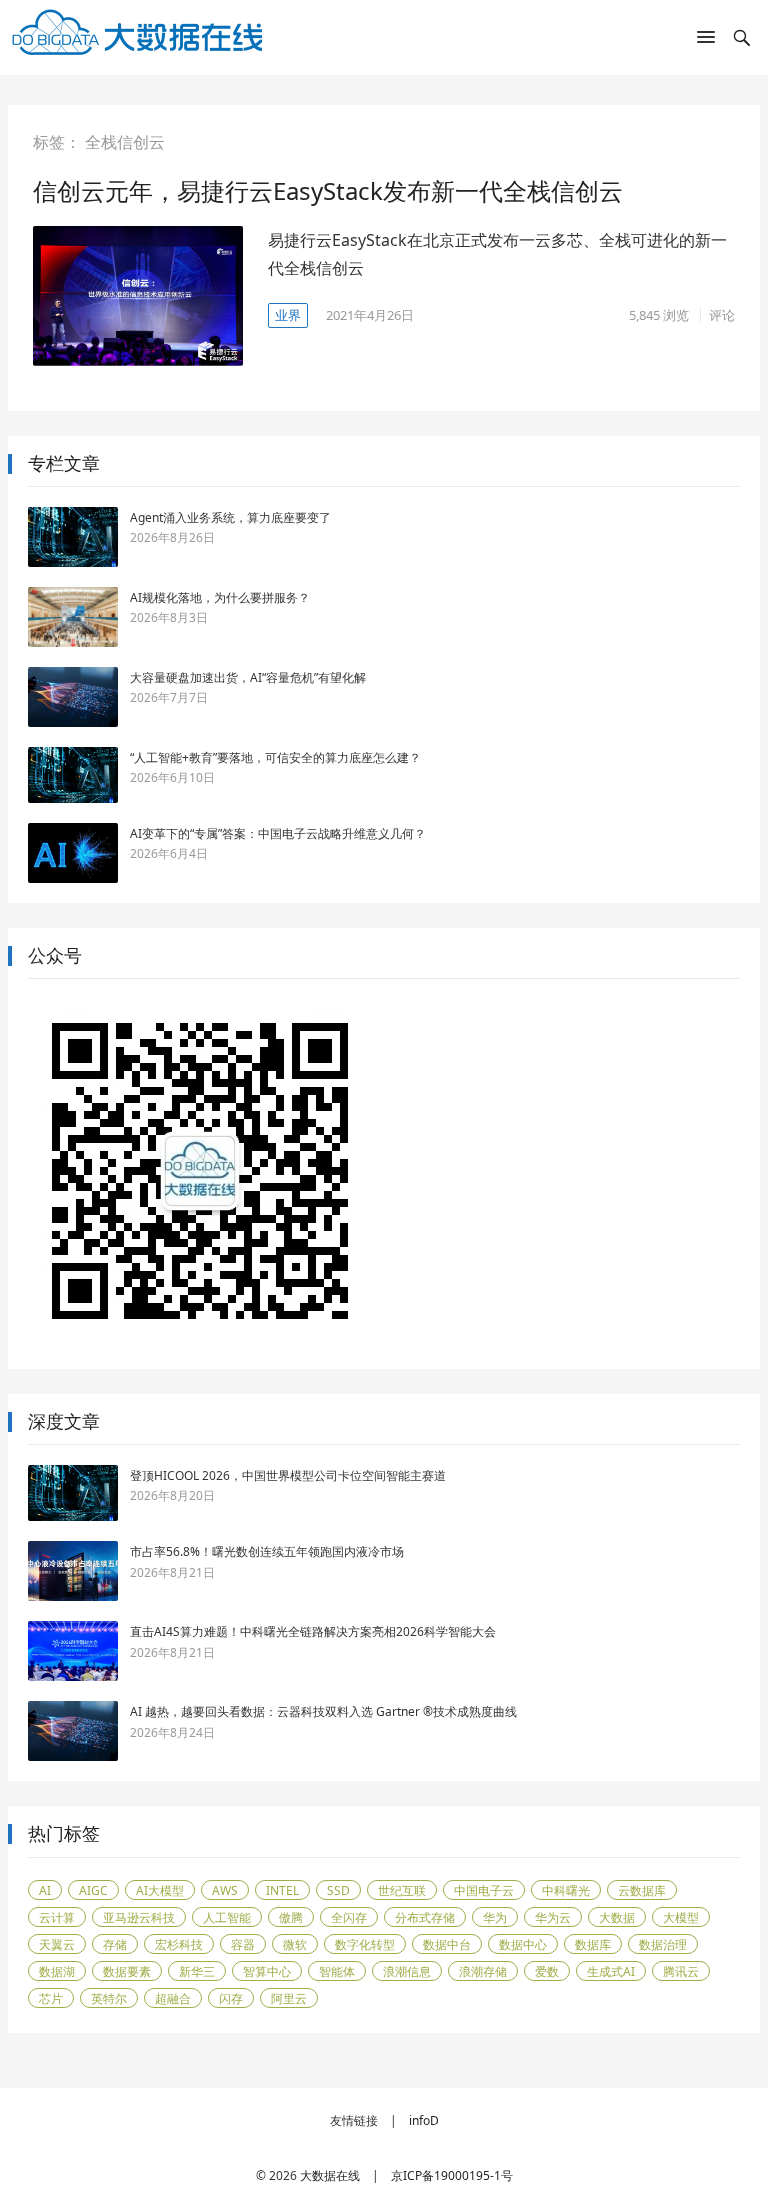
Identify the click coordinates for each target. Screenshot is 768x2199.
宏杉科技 (179, 1944)
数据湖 (57, 1971)
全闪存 (349, 1917)
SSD (338, 1890)
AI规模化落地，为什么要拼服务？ (220, 597)
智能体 (337, 1971)
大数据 (617, 1917)
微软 (295, 1944)
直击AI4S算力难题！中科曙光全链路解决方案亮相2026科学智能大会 (313, 1631)
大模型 (681, 1917)
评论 (722, 315)
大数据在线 (330, 2175)
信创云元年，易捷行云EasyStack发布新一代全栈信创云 (328, 190)
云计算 (57, 1917)
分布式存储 (425, 1917)
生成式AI (611, 1971)
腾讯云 (681, 1971)
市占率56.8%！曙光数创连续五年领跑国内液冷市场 (267, 1551)
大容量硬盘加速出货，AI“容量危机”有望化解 (248, 677)
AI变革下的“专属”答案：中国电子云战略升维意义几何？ (278, 833)
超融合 (173, 1998)
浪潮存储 (483, 1971)
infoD (424, 2120)
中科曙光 (566, 1890)
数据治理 (663, 1944)
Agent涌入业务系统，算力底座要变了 (230, 517)
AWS (225, 1890)
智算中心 (267, 1971)
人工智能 (227, 1917)
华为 (495, 1917)
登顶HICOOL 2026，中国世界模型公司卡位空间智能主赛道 (288, 1475)
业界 (288, 315)
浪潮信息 (407, 1971)
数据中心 (523, 1944)
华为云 (553, 1917)
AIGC (93, 1890)
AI (45, 1890)
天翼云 (57, 1944)
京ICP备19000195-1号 (452, 2175)
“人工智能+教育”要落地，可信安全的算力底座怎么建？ (275, 757)
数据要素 (127, 1971)
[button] (706, 41)
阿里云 (289, 1998)
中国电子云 (484, 1890)
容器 (243, 1944)
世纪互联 (402, 1890)
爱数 (547, 1971)
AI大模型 (160, 1890)
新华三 (197, 1971)
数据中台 (447, 1944)
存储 (115, 1944)
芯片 (51, 1998)
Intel (282, 1890)
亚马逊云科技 (139, 1917)
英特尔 (109, 1998)
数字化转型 (365, 1944)
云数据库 (642, 1890)
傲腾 (291, 1917)
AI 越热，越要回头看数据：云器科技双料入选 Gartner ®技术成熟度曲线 (323, 1711)
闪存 (231, 1998)
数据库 (593, 1944)
